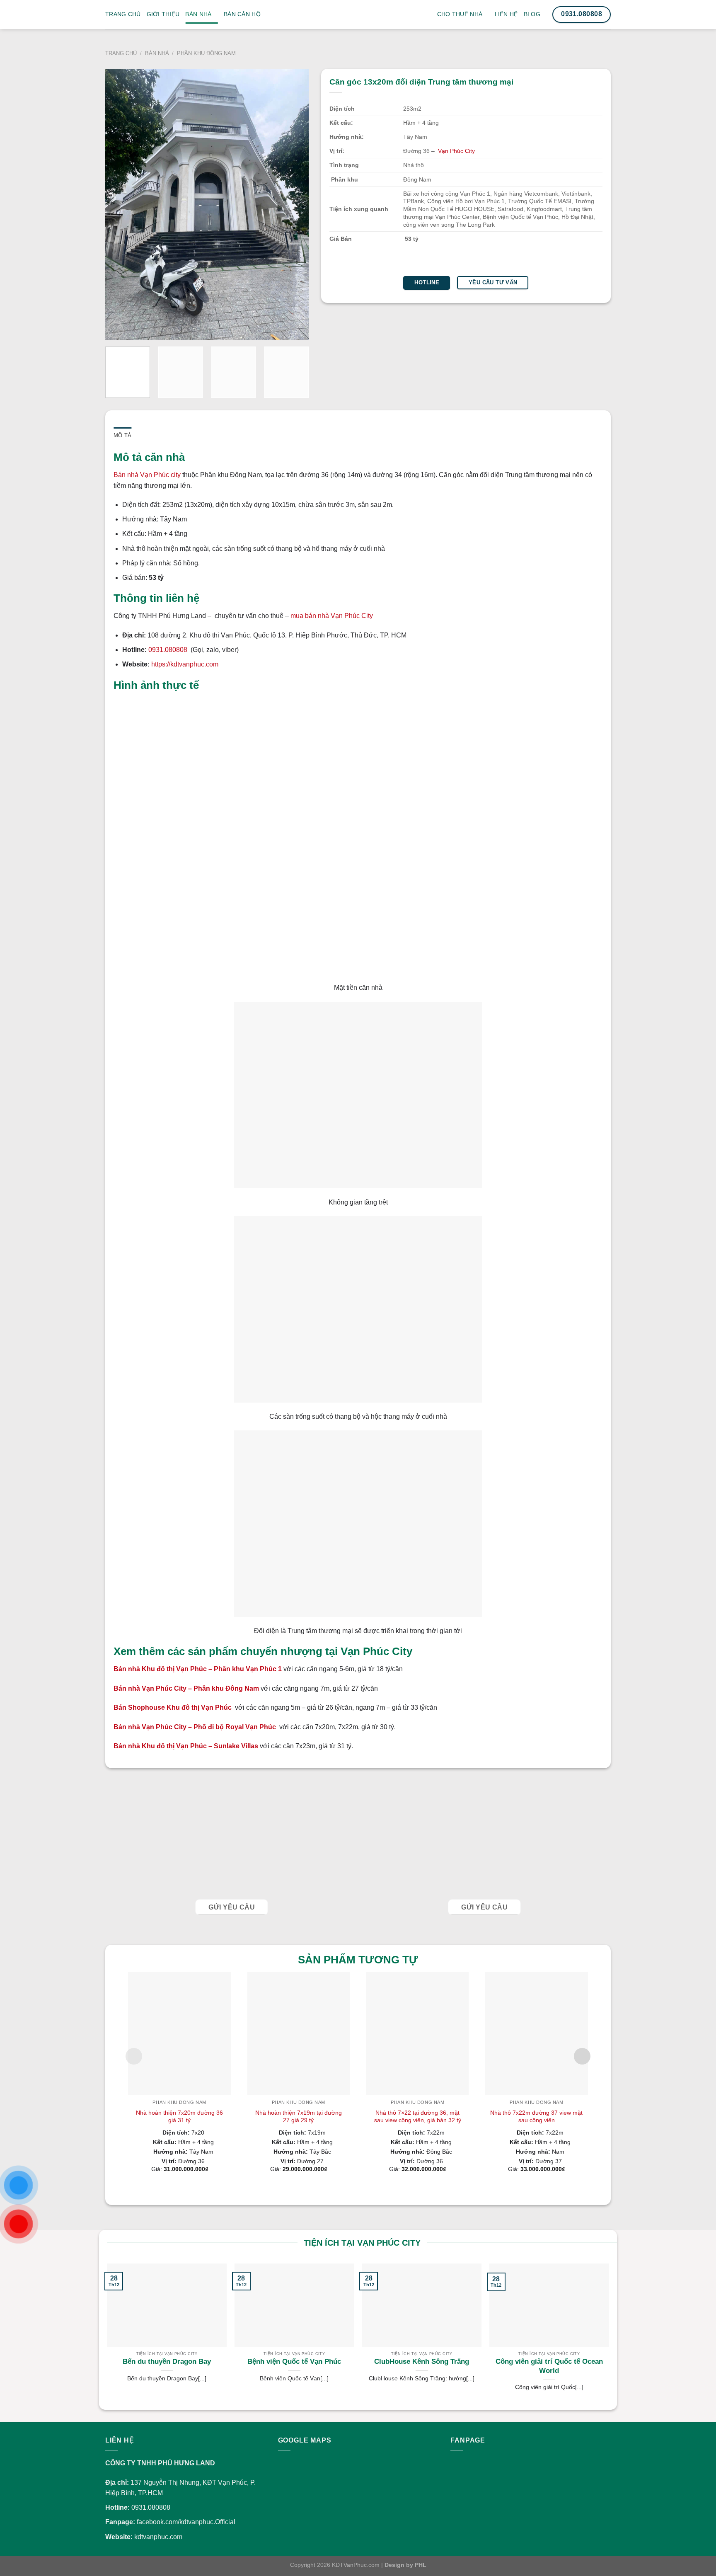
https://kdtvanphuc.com (185, 664)
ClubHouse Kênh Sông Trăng (422, 2362)
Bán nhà (198, 14)
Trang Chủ (123, 14)
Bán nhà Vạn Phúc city (147, 475)
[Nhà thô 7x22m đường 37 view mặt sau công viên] (536, 2033)
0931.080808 (169, 650)
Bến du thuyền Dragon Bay (167, 2362)
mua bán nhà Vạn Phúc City (332, 616)
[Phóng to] (115, 330)
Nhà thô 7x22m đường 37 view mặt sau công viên (536, 2116)
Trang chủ (121, 53)
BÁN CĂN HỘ (242, 14)
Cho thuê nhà (460, 14)
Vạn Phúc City (456, 151)
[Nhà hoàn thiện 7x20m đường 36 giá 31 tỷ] (179, 2033)
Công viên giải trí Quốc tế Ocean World (549, 2366)
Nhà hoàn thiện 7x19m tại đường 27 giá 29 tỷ (299, 2116)
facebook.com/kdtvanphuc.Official (186, 2522)
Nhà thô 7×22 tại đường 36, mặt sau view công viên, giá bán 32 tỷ (418, 2116)
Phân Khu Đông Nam (206, 53)
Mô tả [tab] (122, 435)
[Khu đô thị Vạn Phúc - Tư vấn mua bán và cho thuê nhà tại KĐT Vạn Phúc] (358, 21)
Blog (532, 14)
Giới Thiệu (163, 14)
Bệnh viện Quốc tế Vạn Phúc (294, 2362)
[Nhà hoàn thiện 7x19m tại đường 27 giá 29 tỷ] (299, 2033)
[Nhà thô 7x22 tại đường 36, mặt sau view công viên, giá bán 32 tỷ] (417, 2033)
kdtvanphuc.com (158, 2537)
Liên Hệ (506, 14)
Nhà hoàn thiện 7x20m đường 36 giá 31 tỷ (179, 2116)
